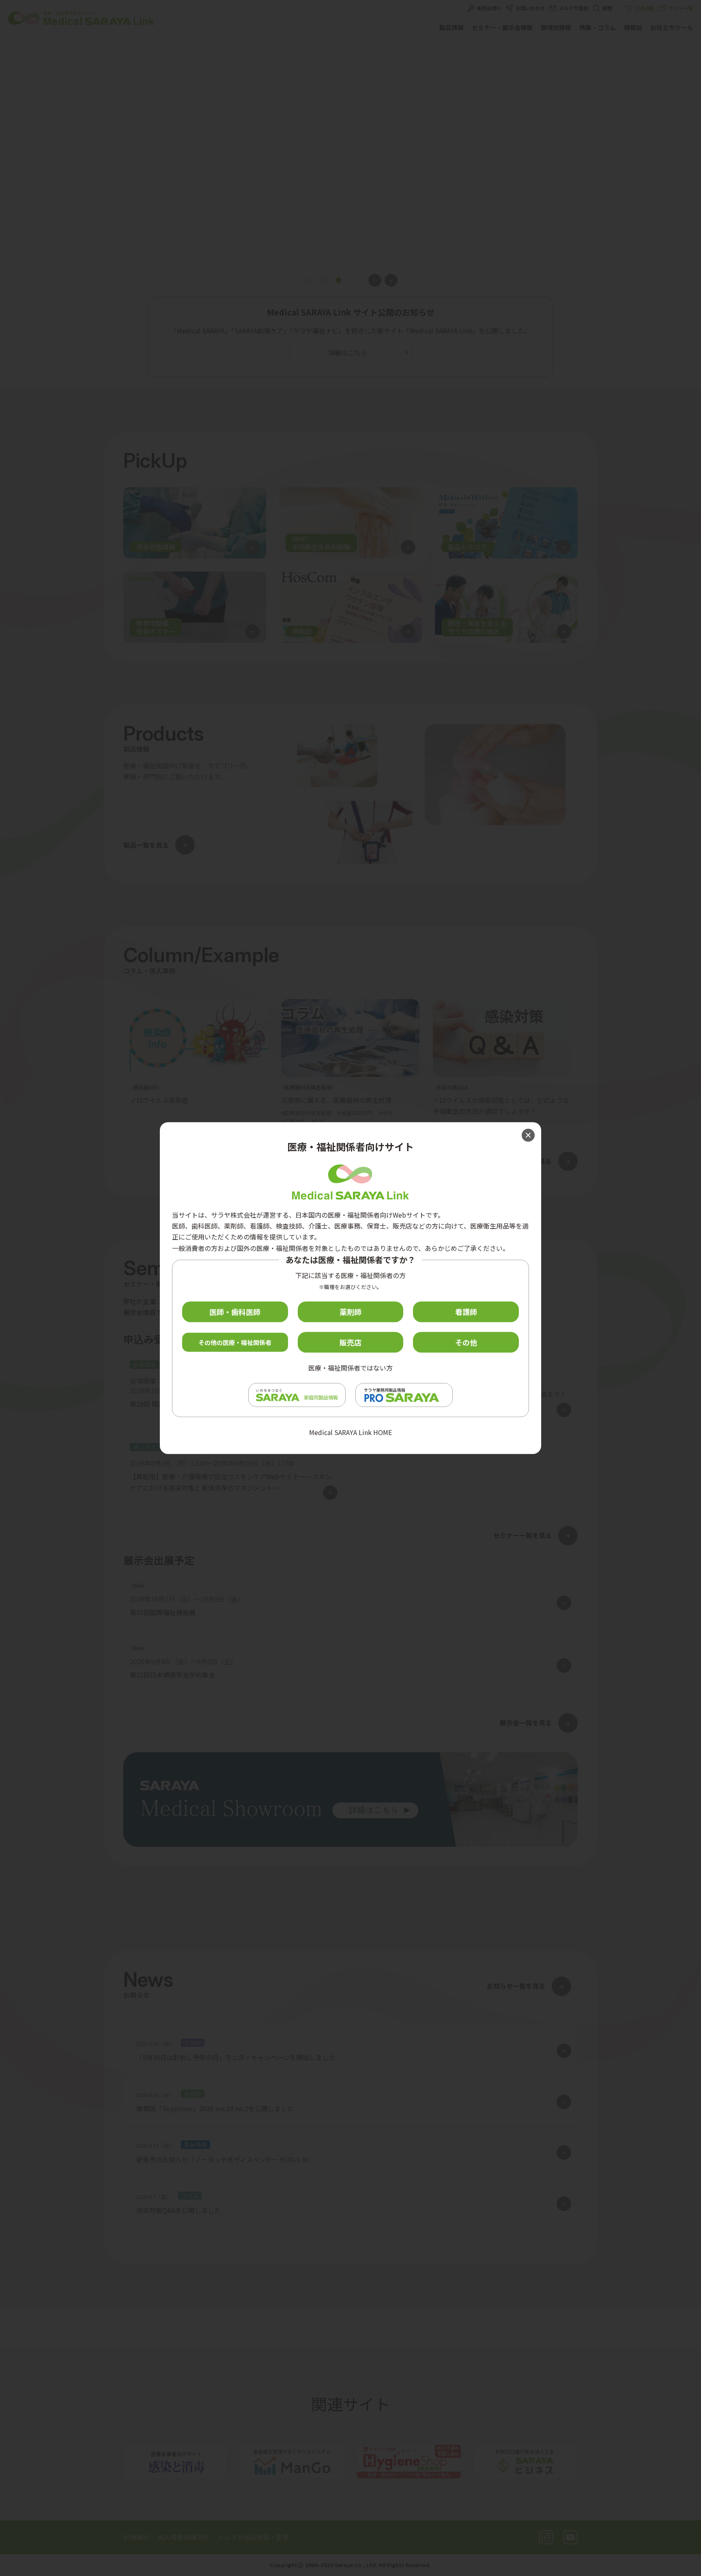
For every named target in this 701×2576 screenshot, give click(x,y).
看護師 (466, 1312)
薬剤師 (350, 1312)
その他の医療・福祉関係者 (235, 1342)
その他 (466, 1342)
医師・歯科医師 (235, 1312)
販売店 (350, 1342)
